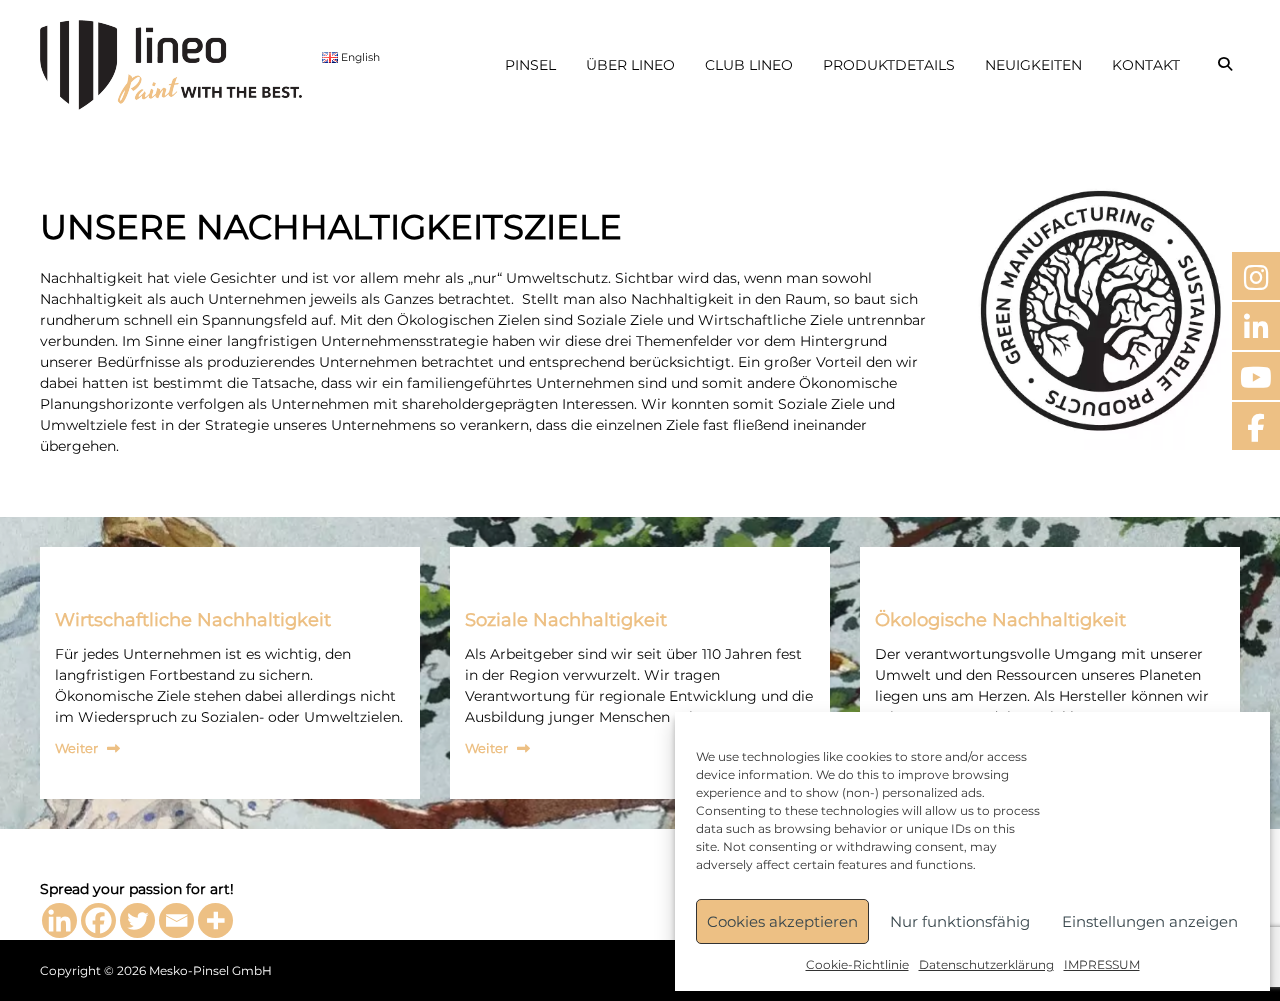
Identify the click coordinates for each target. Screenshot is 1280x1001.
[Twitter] (137, 920)
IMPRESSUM (1102, 964)
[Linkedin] (59, 920)
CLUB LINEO (749, 65)
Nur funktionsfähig (960, 921)
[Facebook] (98, 920)
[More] (215, 920)
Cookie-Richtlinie (857, 964)
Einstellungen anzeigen (1150, 921)
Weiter (76, 748)
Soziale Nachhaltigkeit (566, 620)
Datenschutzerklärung (986, 964)
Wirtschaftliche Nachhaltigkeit (193, 620)
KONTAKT (1146, 65)
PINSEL (530, 65)
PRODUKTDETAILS (889, 65)
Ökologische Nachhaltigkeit (1000, 620)
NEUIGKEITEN (1033, 65)
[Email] (176, 920)
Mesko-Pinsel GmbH (210, 970)
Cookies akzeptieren (782, 921)
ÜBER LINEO (630, 65)
